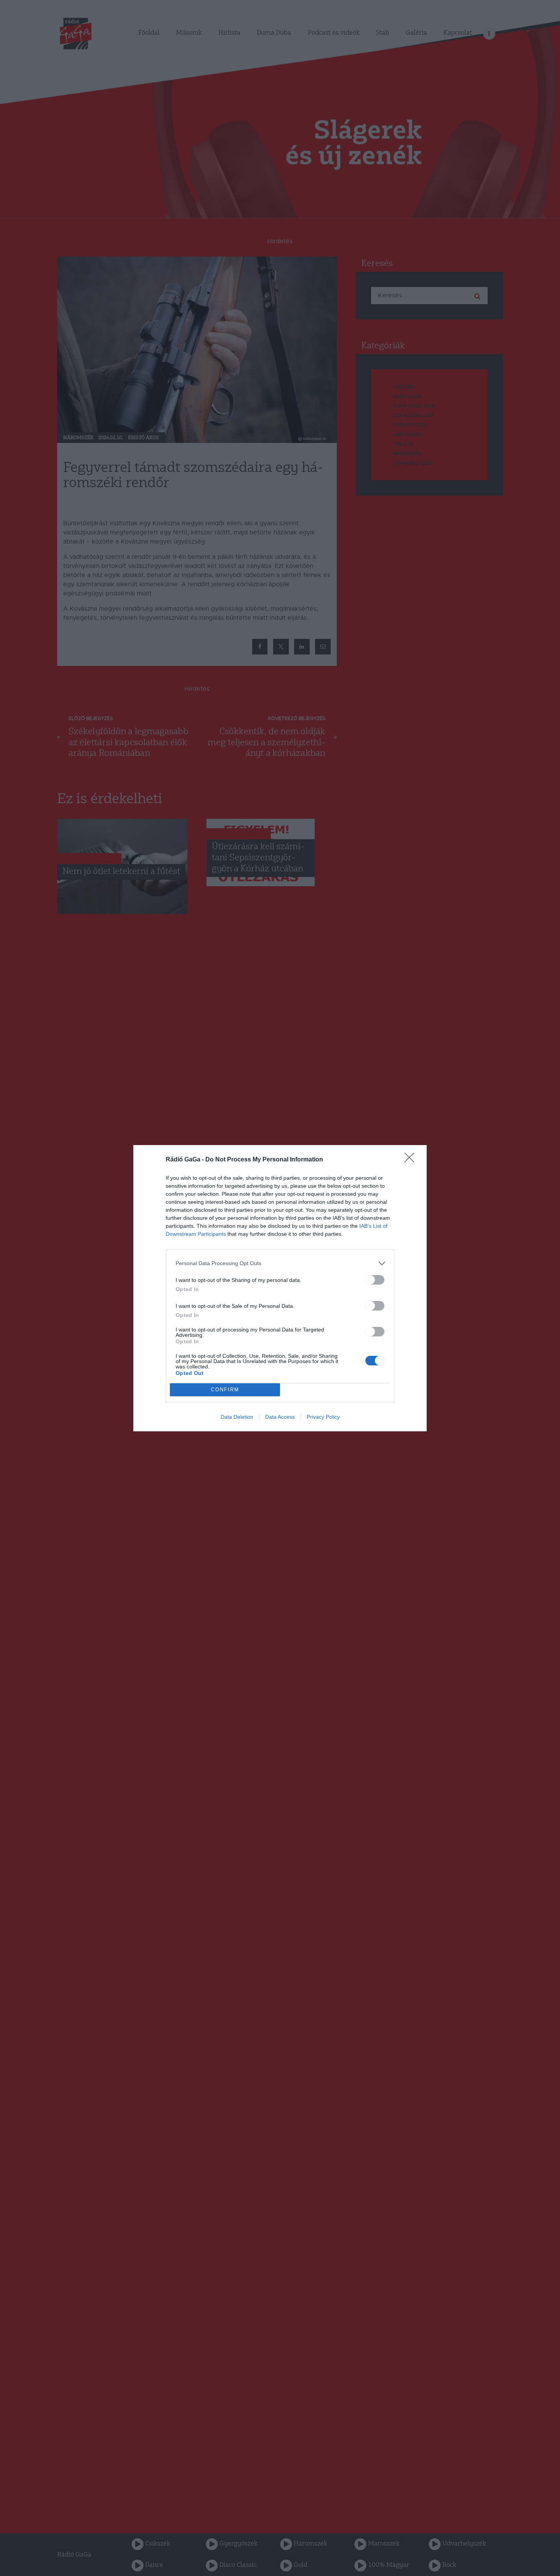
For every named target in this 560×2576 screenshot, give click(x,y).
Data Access (280, 1417)
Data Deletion (237, 1417)
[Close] (412, 1160)
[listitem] (280, 1263)
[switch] (375, 1280)
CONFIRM (225, 1390)
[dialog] (280, 1288)
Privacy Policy (323, 1417)
